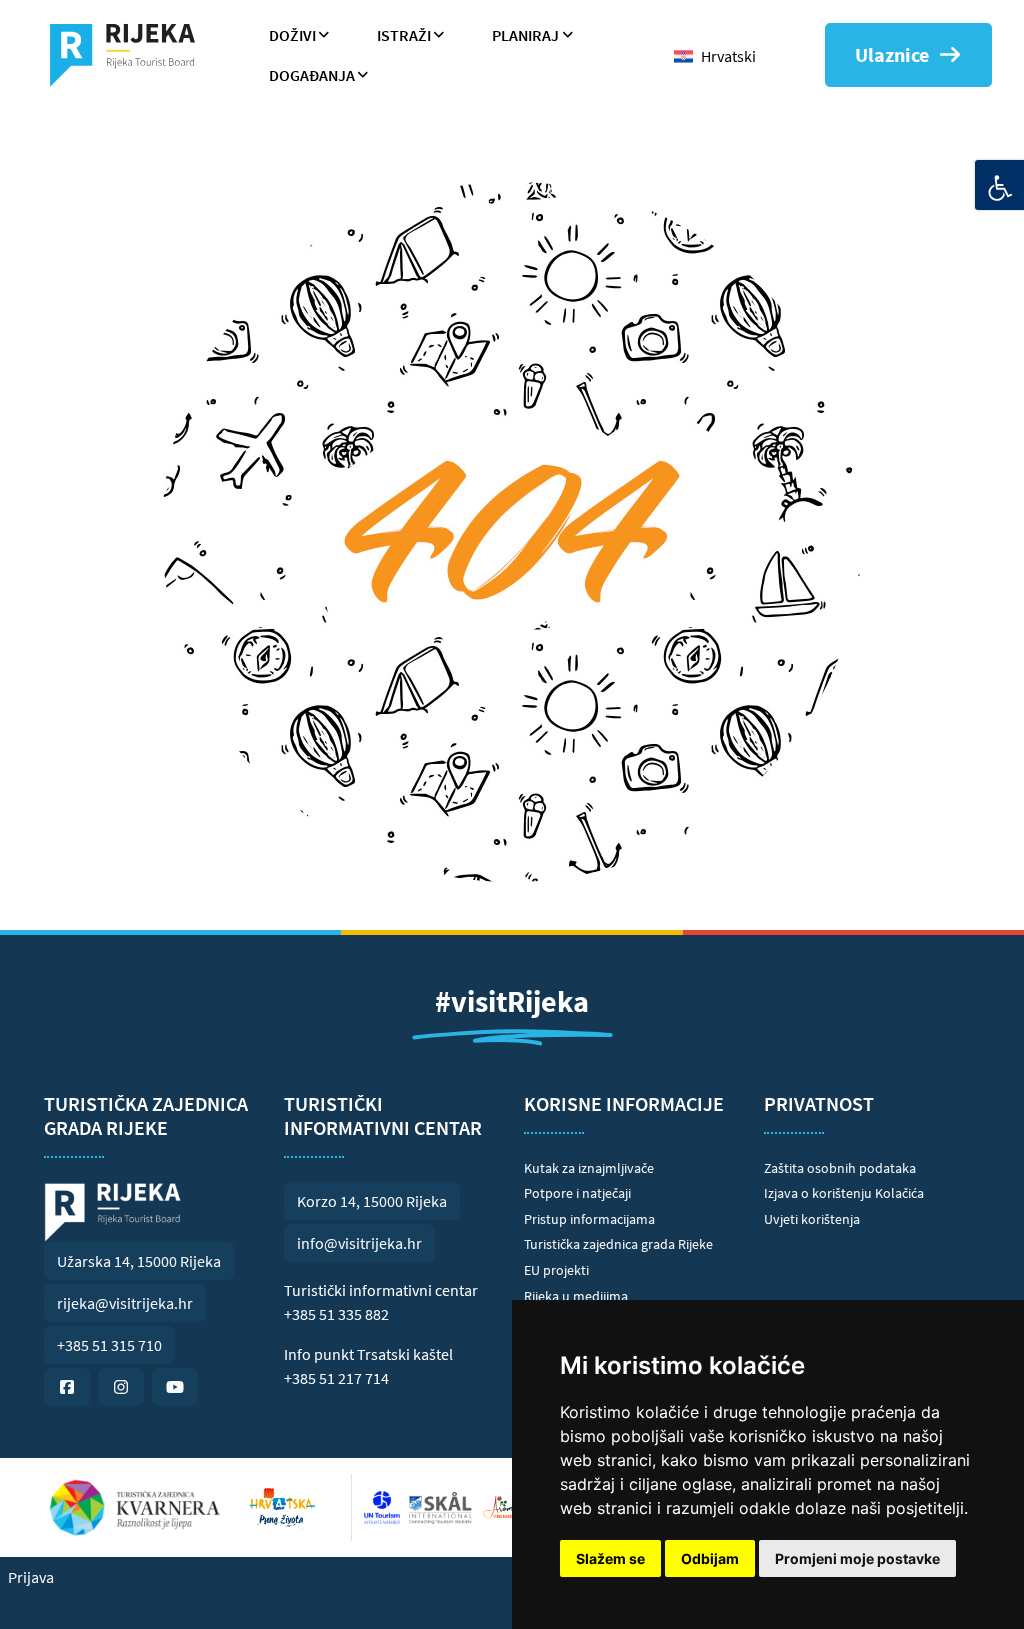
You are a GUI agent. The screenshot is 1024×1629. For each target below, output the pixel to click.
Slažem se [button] (610, 1558)
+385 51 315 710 (109, 1345)
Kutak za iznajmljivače (589, 1168)
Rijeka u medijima (576, 1296)
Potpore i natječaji (577, 1193)
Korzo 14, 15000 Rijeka (372, 1201)
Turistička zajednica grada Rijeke (618, 1244)
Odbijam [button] (710, 1558)
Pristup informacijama (589, 1219)
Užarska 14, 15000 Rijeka (139, 1261)
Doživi (292, 35)
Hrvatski (728, 56)
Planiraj (525, 35)
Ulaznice (892, 54)
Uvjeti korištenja (812, 1219)
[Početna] (130, 55)
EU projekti (556, 1270)
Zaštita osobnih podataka (840, 1168)
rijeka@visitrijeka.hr (125, 1303)
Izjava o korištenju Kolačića (844, 1193)
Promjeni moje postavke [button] (857, 1558)
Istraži (404, 35)
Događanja (312, 75)
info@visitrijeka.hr (359, 1243)
